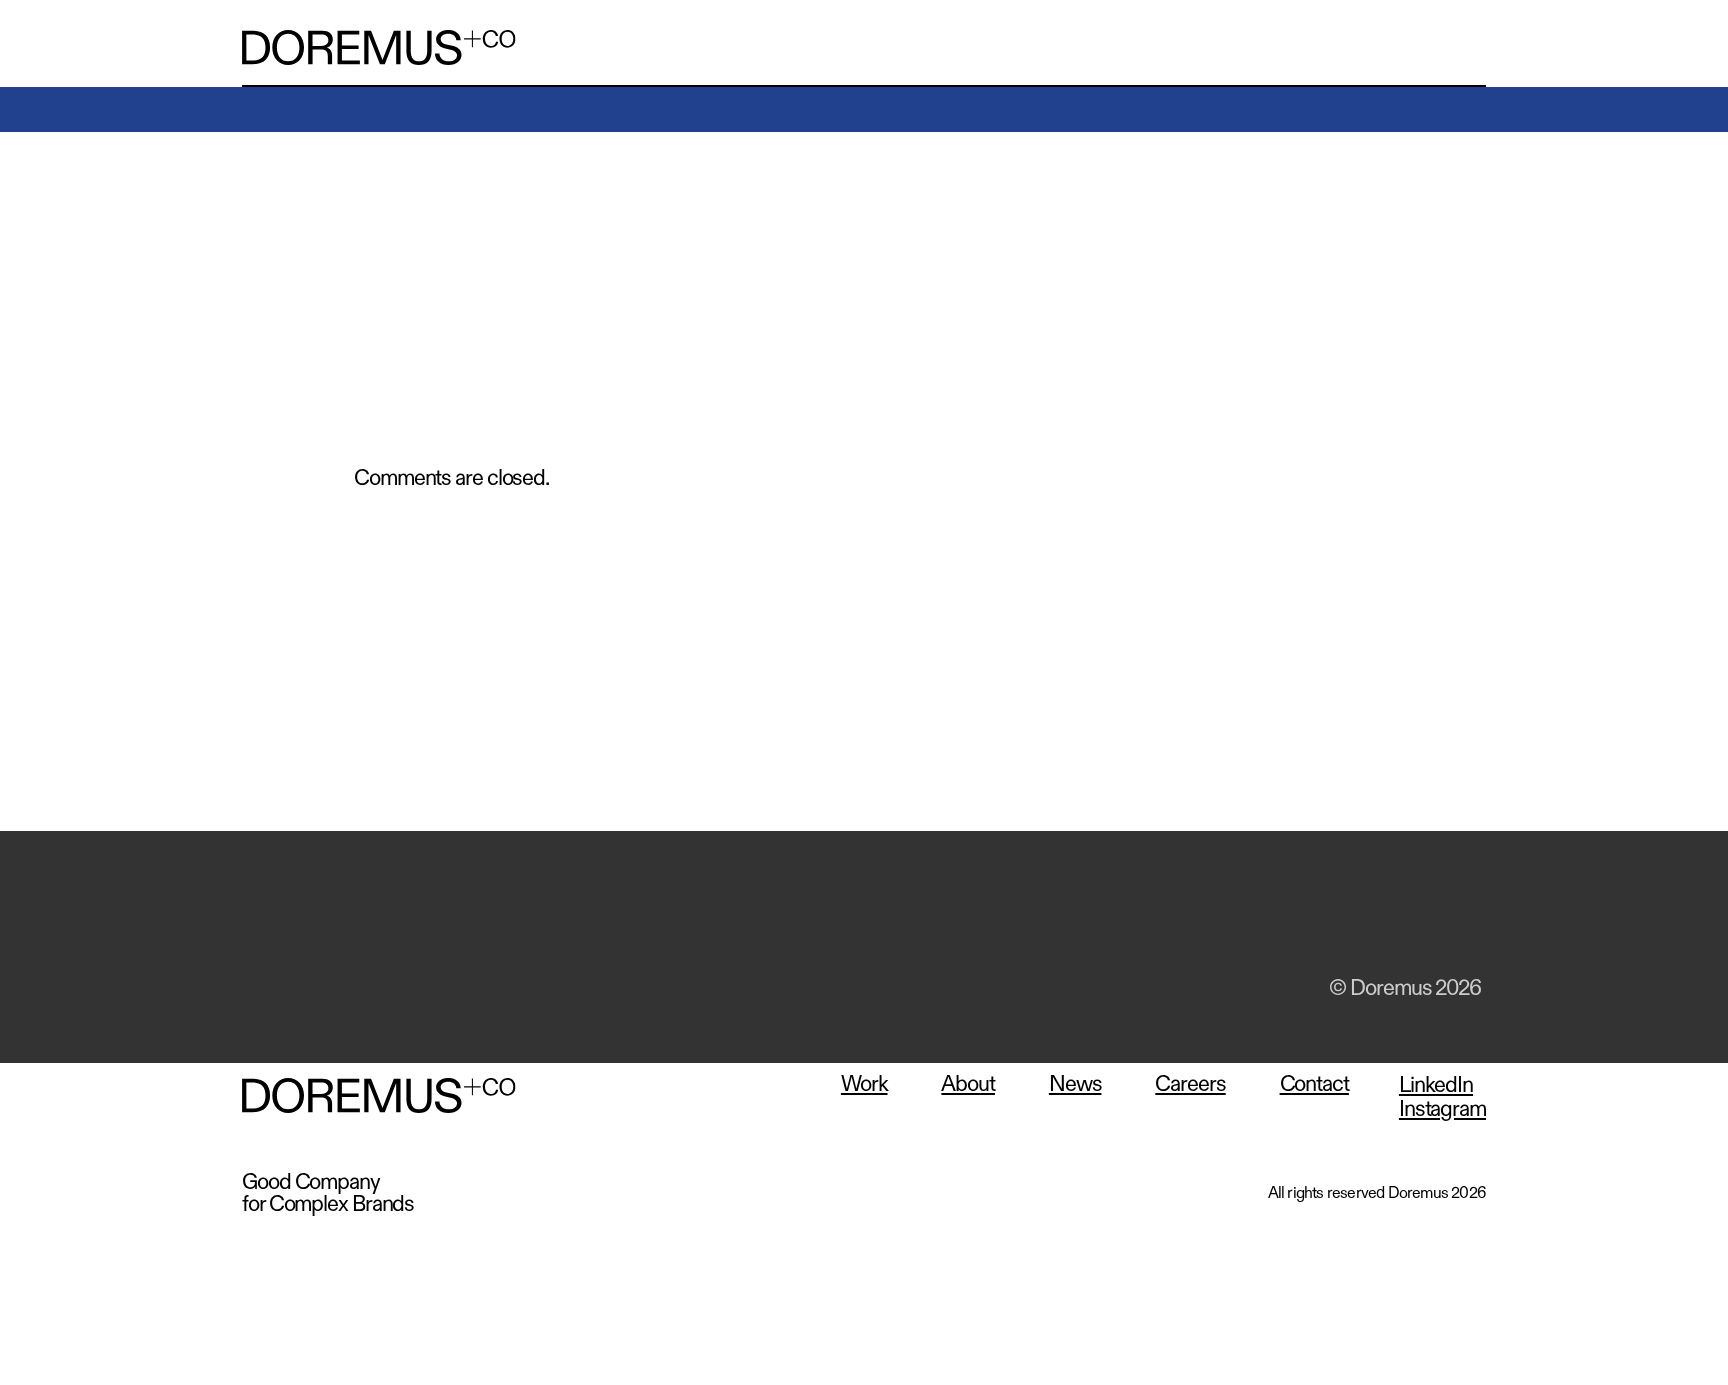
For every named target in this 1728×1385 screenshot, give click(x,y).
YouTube (1409, 924)
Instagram (1460, 924)
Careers (1190, 1084)
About (968, 1084)
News (1075, 1084)
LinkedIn (1358, 924)
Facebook (1256, 924)
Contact (1314, 1084)
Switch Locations (316, 877)
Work (864, 1084)
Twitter (1307, 924)
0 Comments (403, 260)
